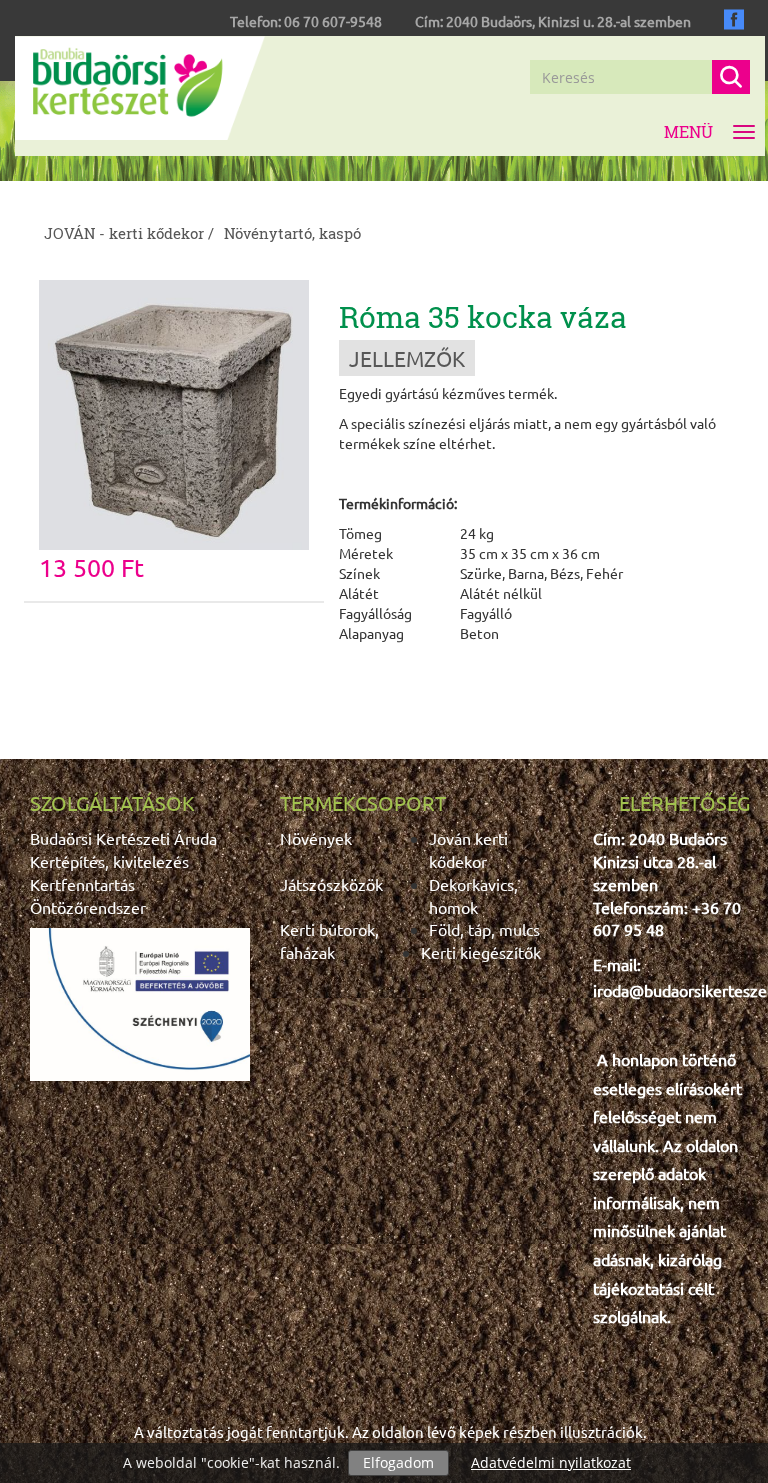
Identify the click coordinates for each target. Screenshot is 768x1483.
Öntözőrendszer (88, 907)
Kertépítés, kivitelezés (109, 861)
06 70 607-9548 (333, 21)
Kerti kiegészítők (481, 952)
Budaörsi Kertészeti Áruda (123, 838)
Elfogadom (398, 1462)
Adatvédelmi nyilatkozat (551, 1462)
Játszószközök (331, 884)
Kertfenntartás (82, 884)
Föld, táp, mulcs (484, 929)
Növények (316, 838)
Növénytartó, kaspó (292, 233)
